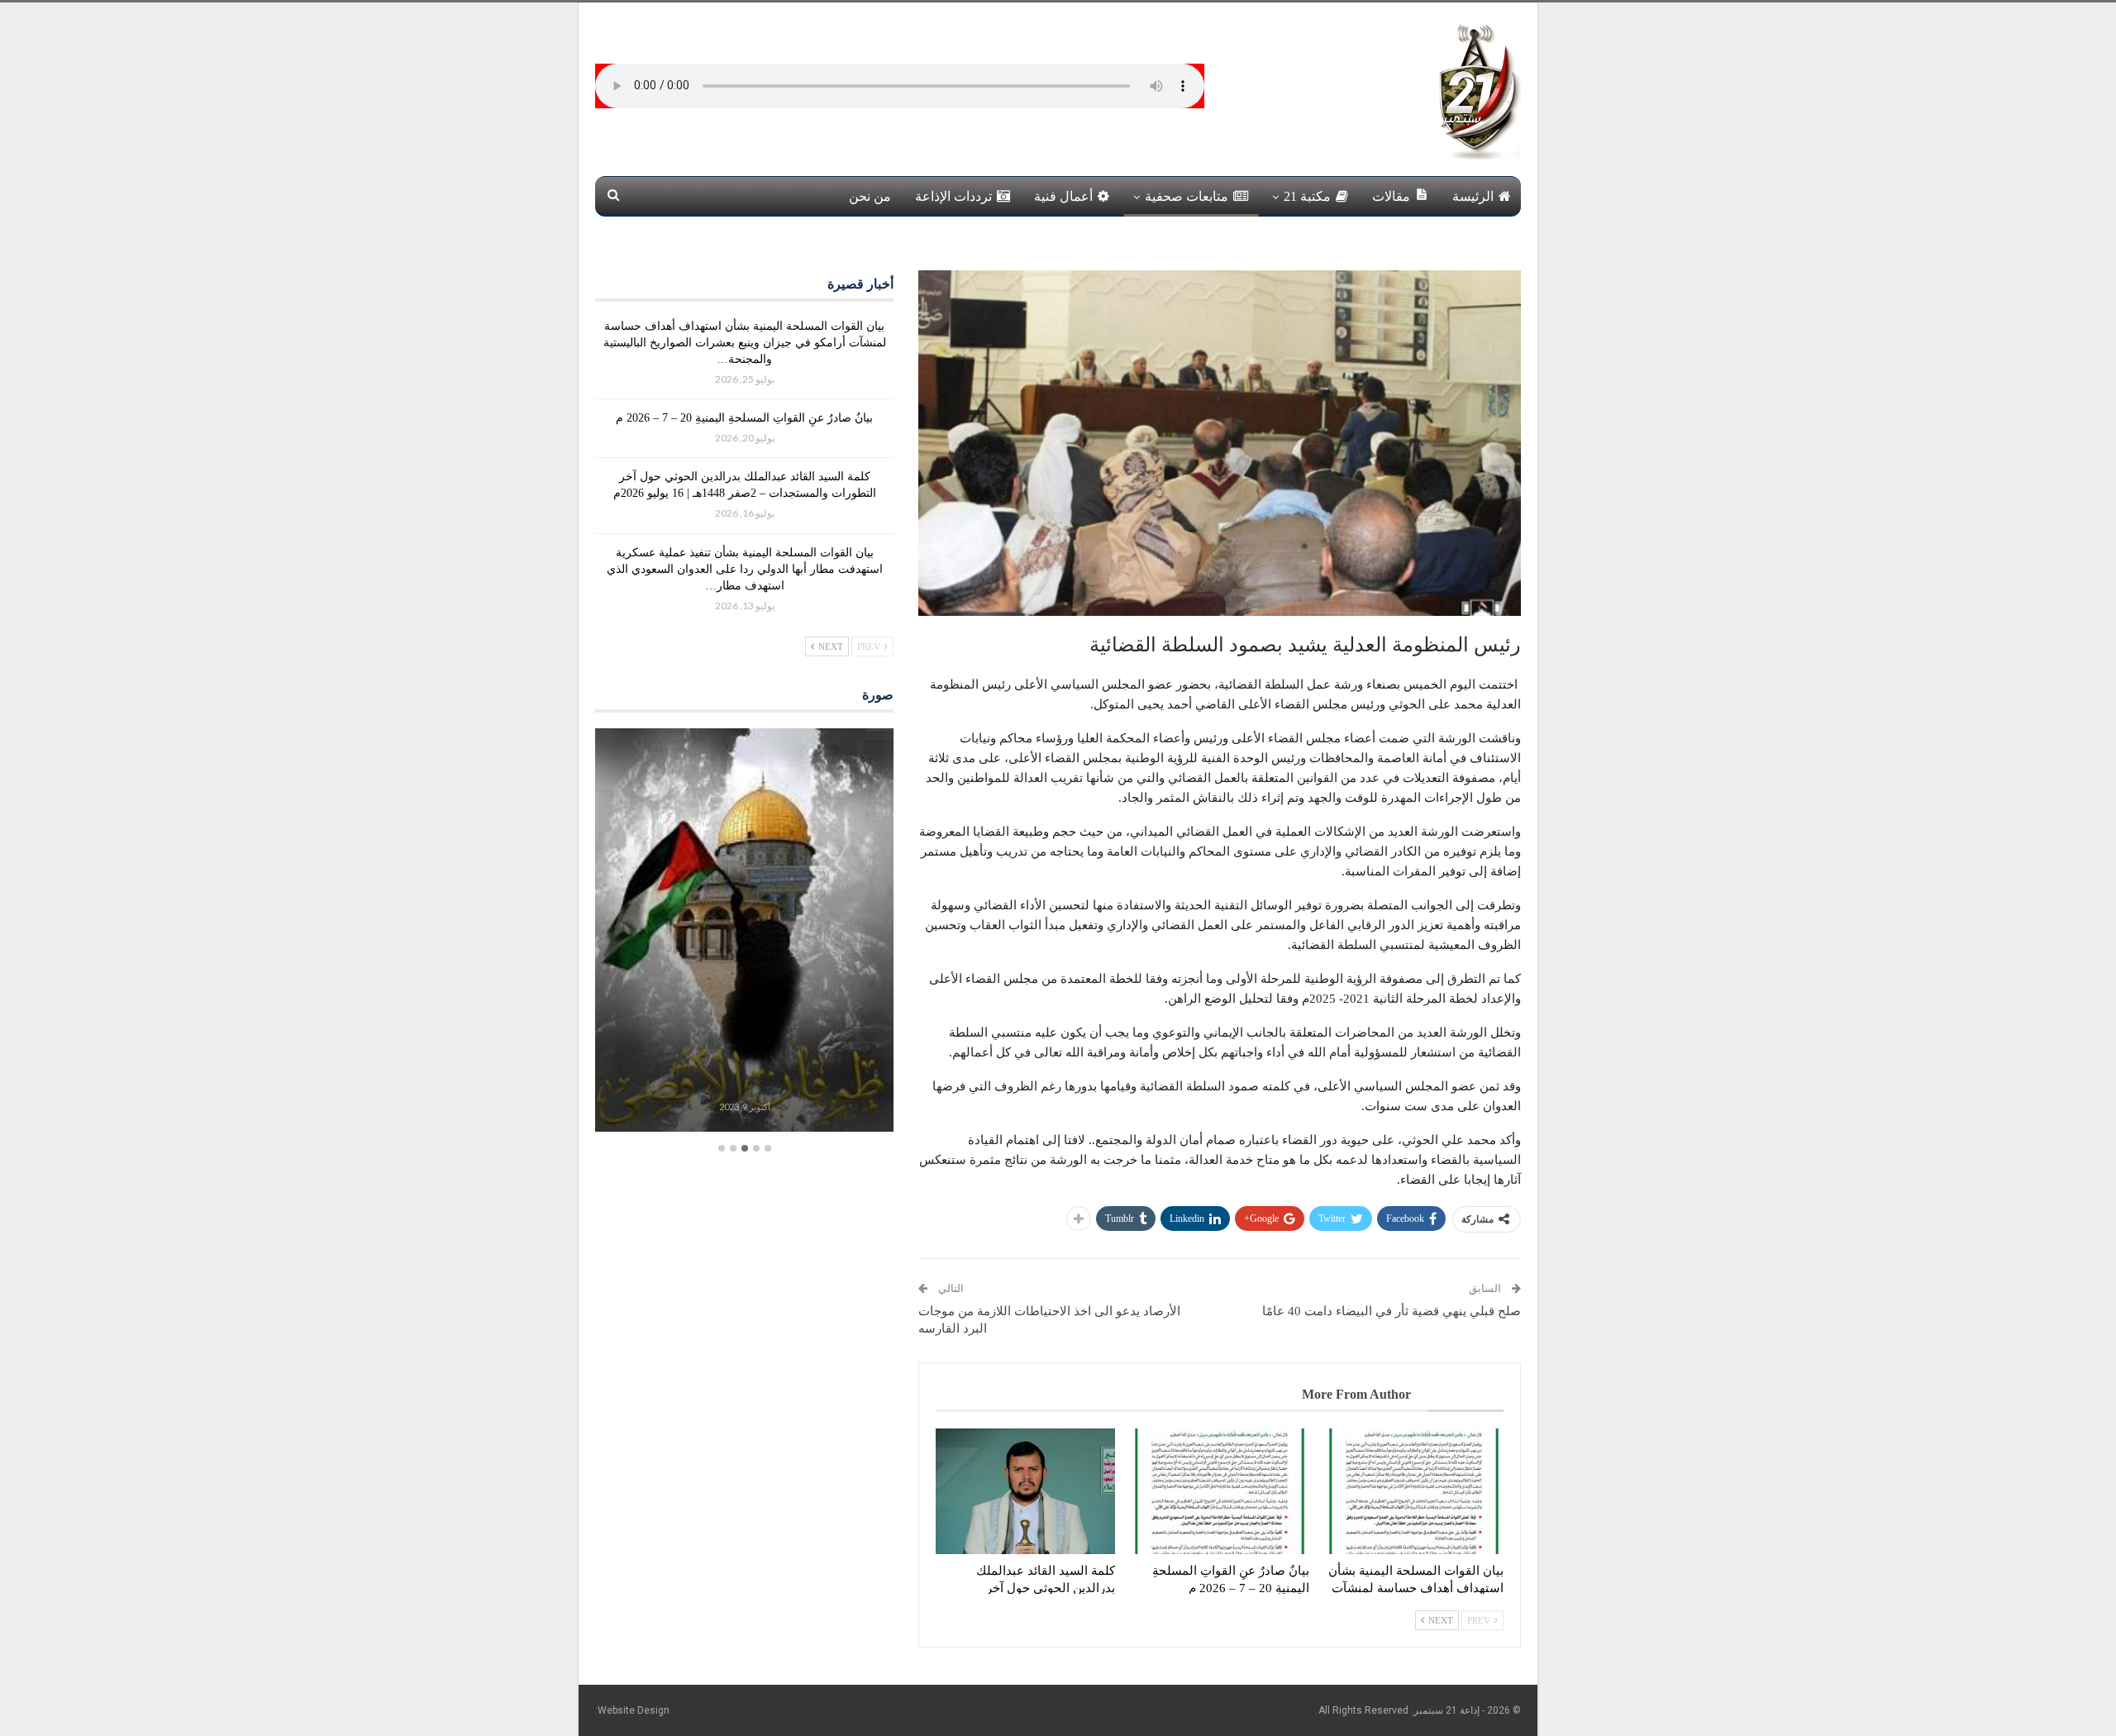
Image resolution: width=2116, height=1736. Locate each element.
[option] (744, 932)
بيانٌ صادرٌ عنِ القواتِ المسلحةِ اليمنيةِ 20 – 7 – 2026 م (744, 418)
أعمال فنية (1063, 196)
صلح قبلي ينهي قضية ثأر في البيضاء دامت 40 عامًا (1392, 1311)
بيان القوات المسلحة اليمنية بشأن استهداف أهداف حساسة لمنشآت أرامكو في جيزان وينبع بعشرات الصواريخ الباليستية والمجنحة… (745, 343)
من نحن (870, 196)
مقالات (1391, 196)
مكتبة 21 (1307, 196)
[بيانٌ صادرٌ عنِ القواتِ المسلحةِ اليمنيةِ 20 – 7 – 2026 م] (1220, 1491)
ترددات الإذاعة (953, 196)
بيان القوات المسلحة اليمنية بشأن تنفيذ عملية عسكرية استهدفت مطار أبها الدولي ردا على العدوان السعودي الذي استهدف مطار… (745, 569)
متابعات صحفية (1187, 196)
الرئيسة (1473, 196)
